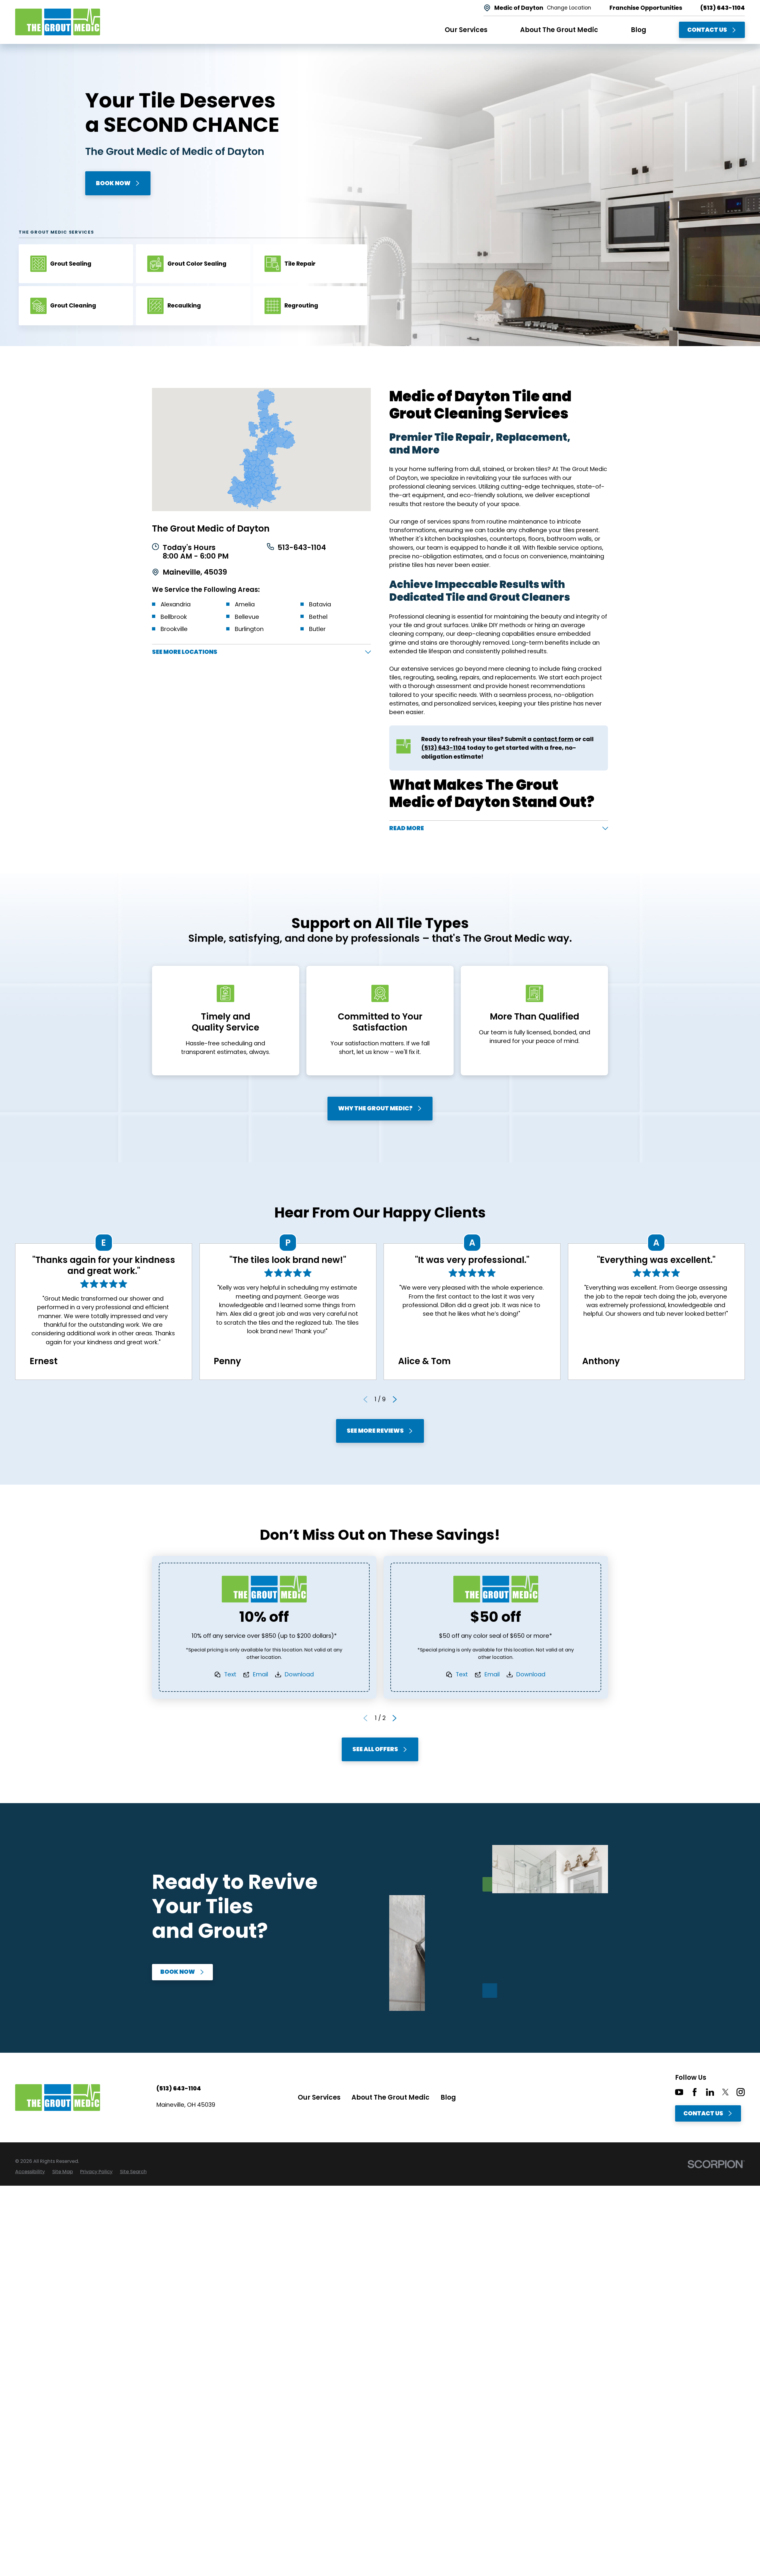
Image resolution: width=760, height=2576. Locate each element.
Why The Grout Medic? (375, 1108)
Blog (448, 2097)
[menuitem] (30, 2172)
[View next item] (395, 1399)
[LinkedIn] (710, 2092)
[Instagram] (741, 2092)
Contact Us (707, 30)
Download (299, 1674)
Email (261, 1674)
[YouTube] (679, 2092)
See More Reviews (375, 1431)
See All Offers (375, 1749)
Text (230, 1674)
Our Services (319, 2097)
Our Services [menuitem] (466, 30)
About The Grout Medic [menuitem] (559, 30)
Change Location (569, 8)
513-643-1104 (302, 548)
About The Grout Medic (391, 2097)
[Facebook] (695, 2092)
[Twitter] (725, 2092)
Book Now (113, 183)
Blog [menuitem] (639, 30)
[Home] (58, 22)
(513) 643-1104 (723, 8)
